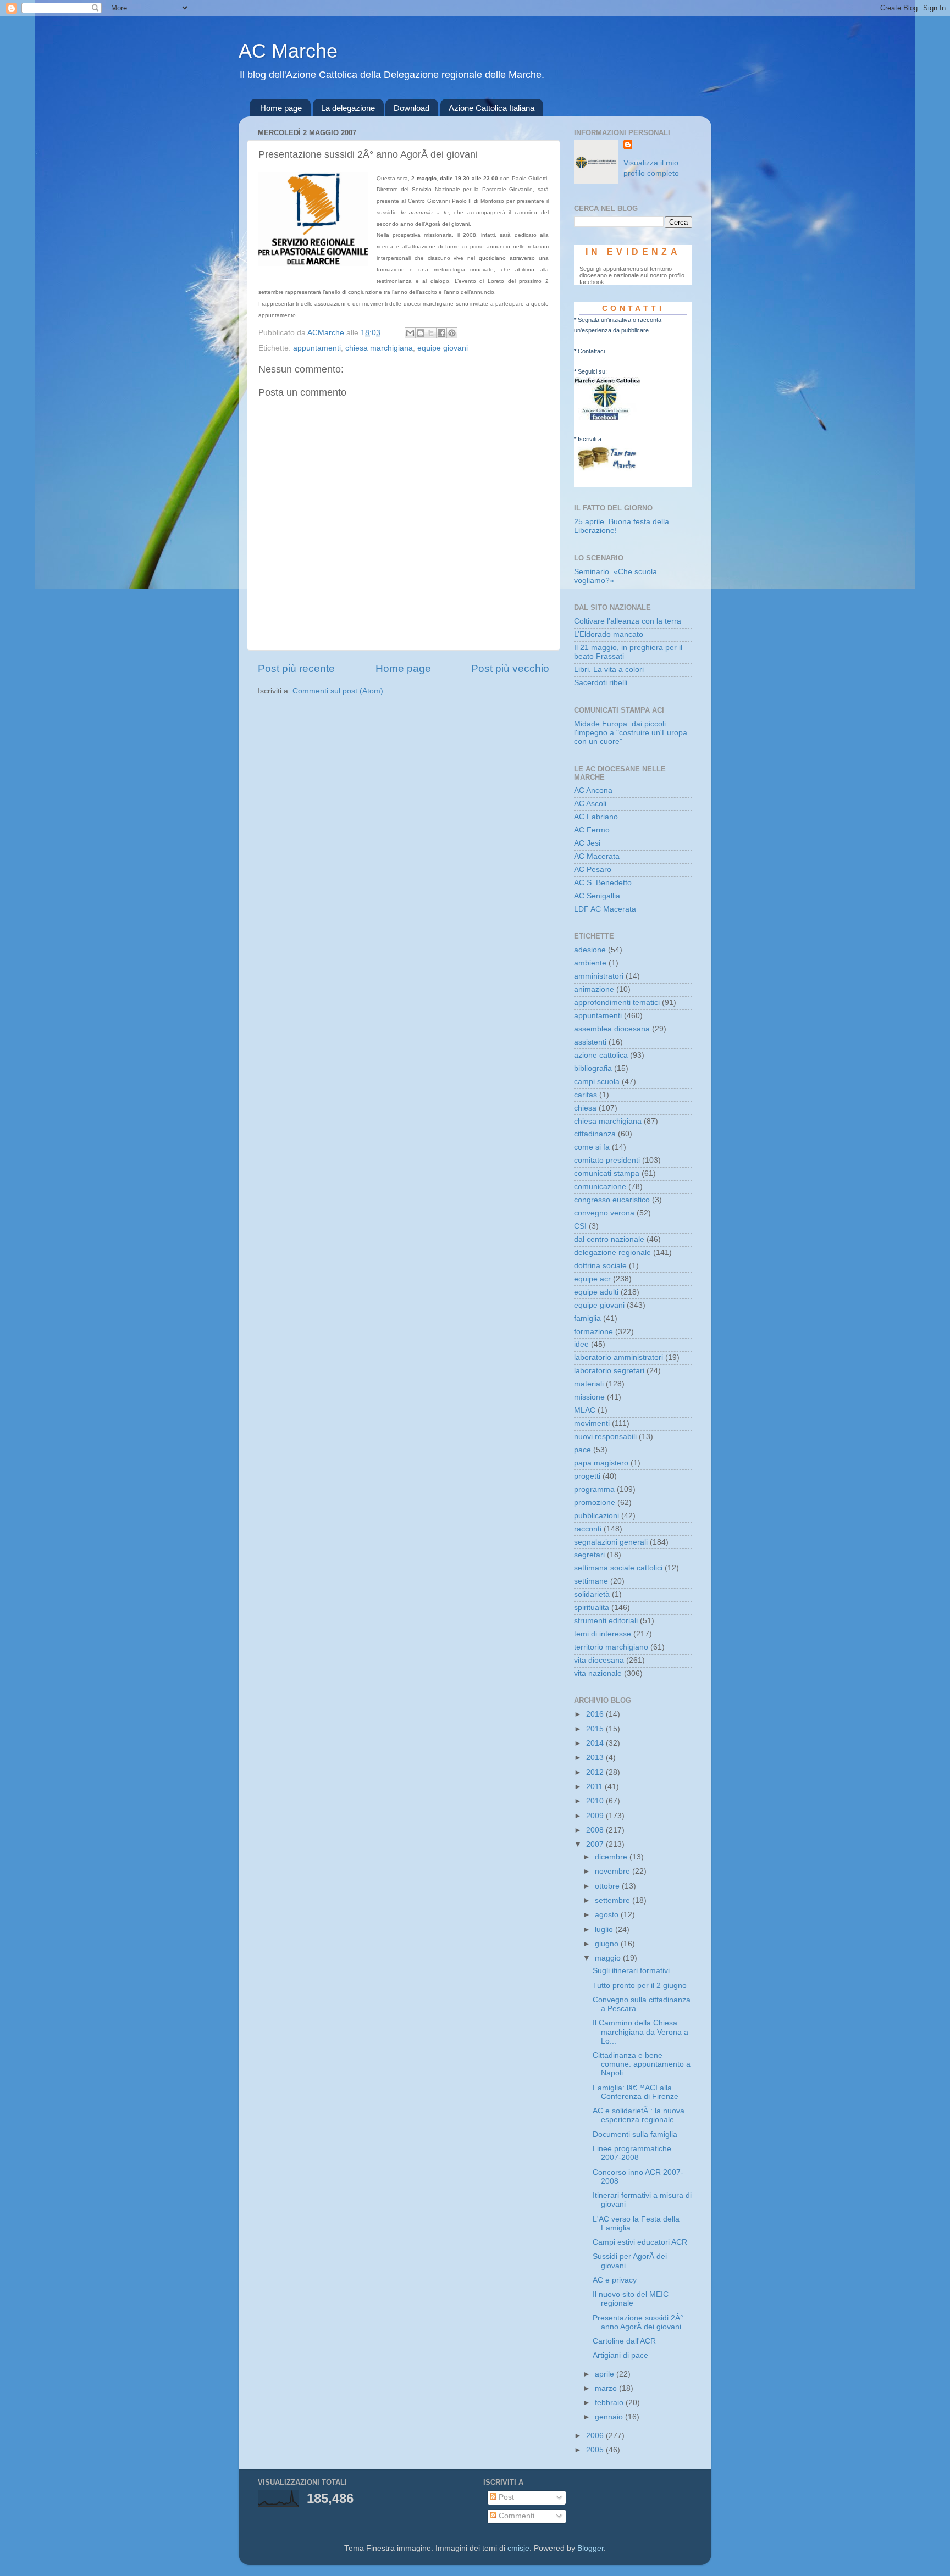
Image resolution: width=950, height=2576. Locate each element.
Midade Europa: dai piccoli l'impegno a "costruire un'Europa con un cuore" (631, 733)
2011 (595, 1787)
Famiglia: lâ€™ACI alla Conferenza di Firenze (636, 2092)
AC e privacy (615, 2280)
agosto (608, 1915)
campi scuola (597, 1082)
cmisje (518, 2548)
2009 (596, 1816)
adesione (590, 950)
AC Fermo (592, 830)
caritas (586, 1095)
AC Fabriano (596, 817)
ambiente (590, 963)
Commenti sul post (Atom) (338, 691)
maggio (609, 1958)
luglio (605, 1930)
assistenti (590, 1042)
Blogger (590, 2548)
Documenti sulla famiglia (635, 2134)
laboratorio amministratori (618, 1358)
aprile (606, 2374)
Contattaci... (594, 351)
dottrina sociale (600, 1266)
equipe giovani (443, 348)
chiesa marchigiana (379, 348)
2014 (596, 1743)
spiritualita (592, 1608)
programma (594, 1489)
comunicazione (600, 1187)
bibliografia (593, 1068)
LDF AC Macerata (605, 909)
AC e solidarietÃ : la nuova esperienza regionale (639, 2115)
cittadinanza (595, 1134)
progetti (587, 1476)
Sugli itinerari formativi (631, 1971)
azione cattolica (601, 1055)
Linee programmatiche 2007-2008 (632, 2153)
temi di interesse (603, 1634)
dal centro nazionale (609, 1239)
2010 (596, 1801)
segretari (589, 1555)
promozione (595, 1503)
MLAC (585, 1410)
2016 (596, 1714)
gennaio (610, 2417)
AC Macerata (597, 856)
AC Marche (288, 51)
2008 (596, 1830)
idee (581, 1344)
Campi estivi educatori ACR (640, 2242)
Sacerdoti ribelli (601, 683)
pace (582, 1450)
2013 (596, 1758)
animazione (594, 989)
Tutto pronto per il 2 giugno (640, 1986)
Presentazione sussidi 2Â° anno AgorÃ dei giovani (638, 2322)
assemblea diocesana (612, 1029)
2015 (596, 1729)
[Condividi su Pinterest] (452, 333)
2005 (596, 2450)
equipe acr (592, 1279)
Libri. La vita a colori (609, 670)
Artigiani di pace (620, 2355)
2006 (596, 2436)
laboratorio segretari (609, 1371)
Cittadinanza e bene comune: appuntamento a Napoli (642, 2064)
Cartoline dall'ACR (624, 2341)
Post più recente (296, 668)
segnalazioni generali (611, 1542)
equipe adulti (596, 1292)
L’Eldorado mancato (609, 634)
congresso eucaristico (612, 1200)
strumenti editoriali (606, 1621)
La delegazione (348, 108)
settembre (614, 1900)
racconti (588, 1529)
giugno (608, 1944)
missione (589, 1397)
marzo (607, 2388)
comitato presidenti (607, 1160)
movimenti (592, 1423)
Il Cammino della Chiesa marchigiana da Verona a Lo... (640, 2032)
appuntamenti (317, 348)
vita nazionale (598, 1673)
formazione (593, 1332)
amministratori (599, 976)
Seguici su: (592, 371)
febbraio (610, 2403)
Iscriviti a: (590, 439)
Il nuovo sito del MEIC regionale (631, 2299)
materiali (589, 1384)
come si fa (592, 1147)
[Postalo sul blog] (421, 333)
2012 (596, 1772)
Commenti (515, 2516)
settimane (591, 1581)
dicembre (612, 1857)
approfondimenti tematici (617, 1003)
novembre (614, 1871)
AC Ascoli (590, 804)
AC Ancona (593, 790)
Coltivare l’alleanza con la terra (628, 621)
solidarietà (592, 1594)
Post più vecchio (510, 668)
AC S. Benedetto (603, 883)
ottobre (608, 1886)
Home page (281, 108)
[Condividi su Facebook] (441, 333)
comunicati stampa (607, 1173)
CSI (580, 1226)
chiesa (585, 1108)
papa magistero (601, 1463)
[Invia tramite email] (410, 333)
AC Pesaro (593, 870)
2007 (596, 1844)
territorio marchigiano (611, 1647)
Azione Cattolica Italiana (491, 108)
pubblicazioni (596, 1516)
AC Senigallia (597, 896)
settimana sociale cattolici (618, 1568)
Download (412, 108)
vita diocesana (599, 1660)
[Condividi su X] (431, 333)
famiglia (587, 1318)
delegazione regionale (612, 1253)
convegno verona (604, 1213)
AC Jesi (587, 843)
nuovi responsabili (605, 1437)
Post (505, 2497)
